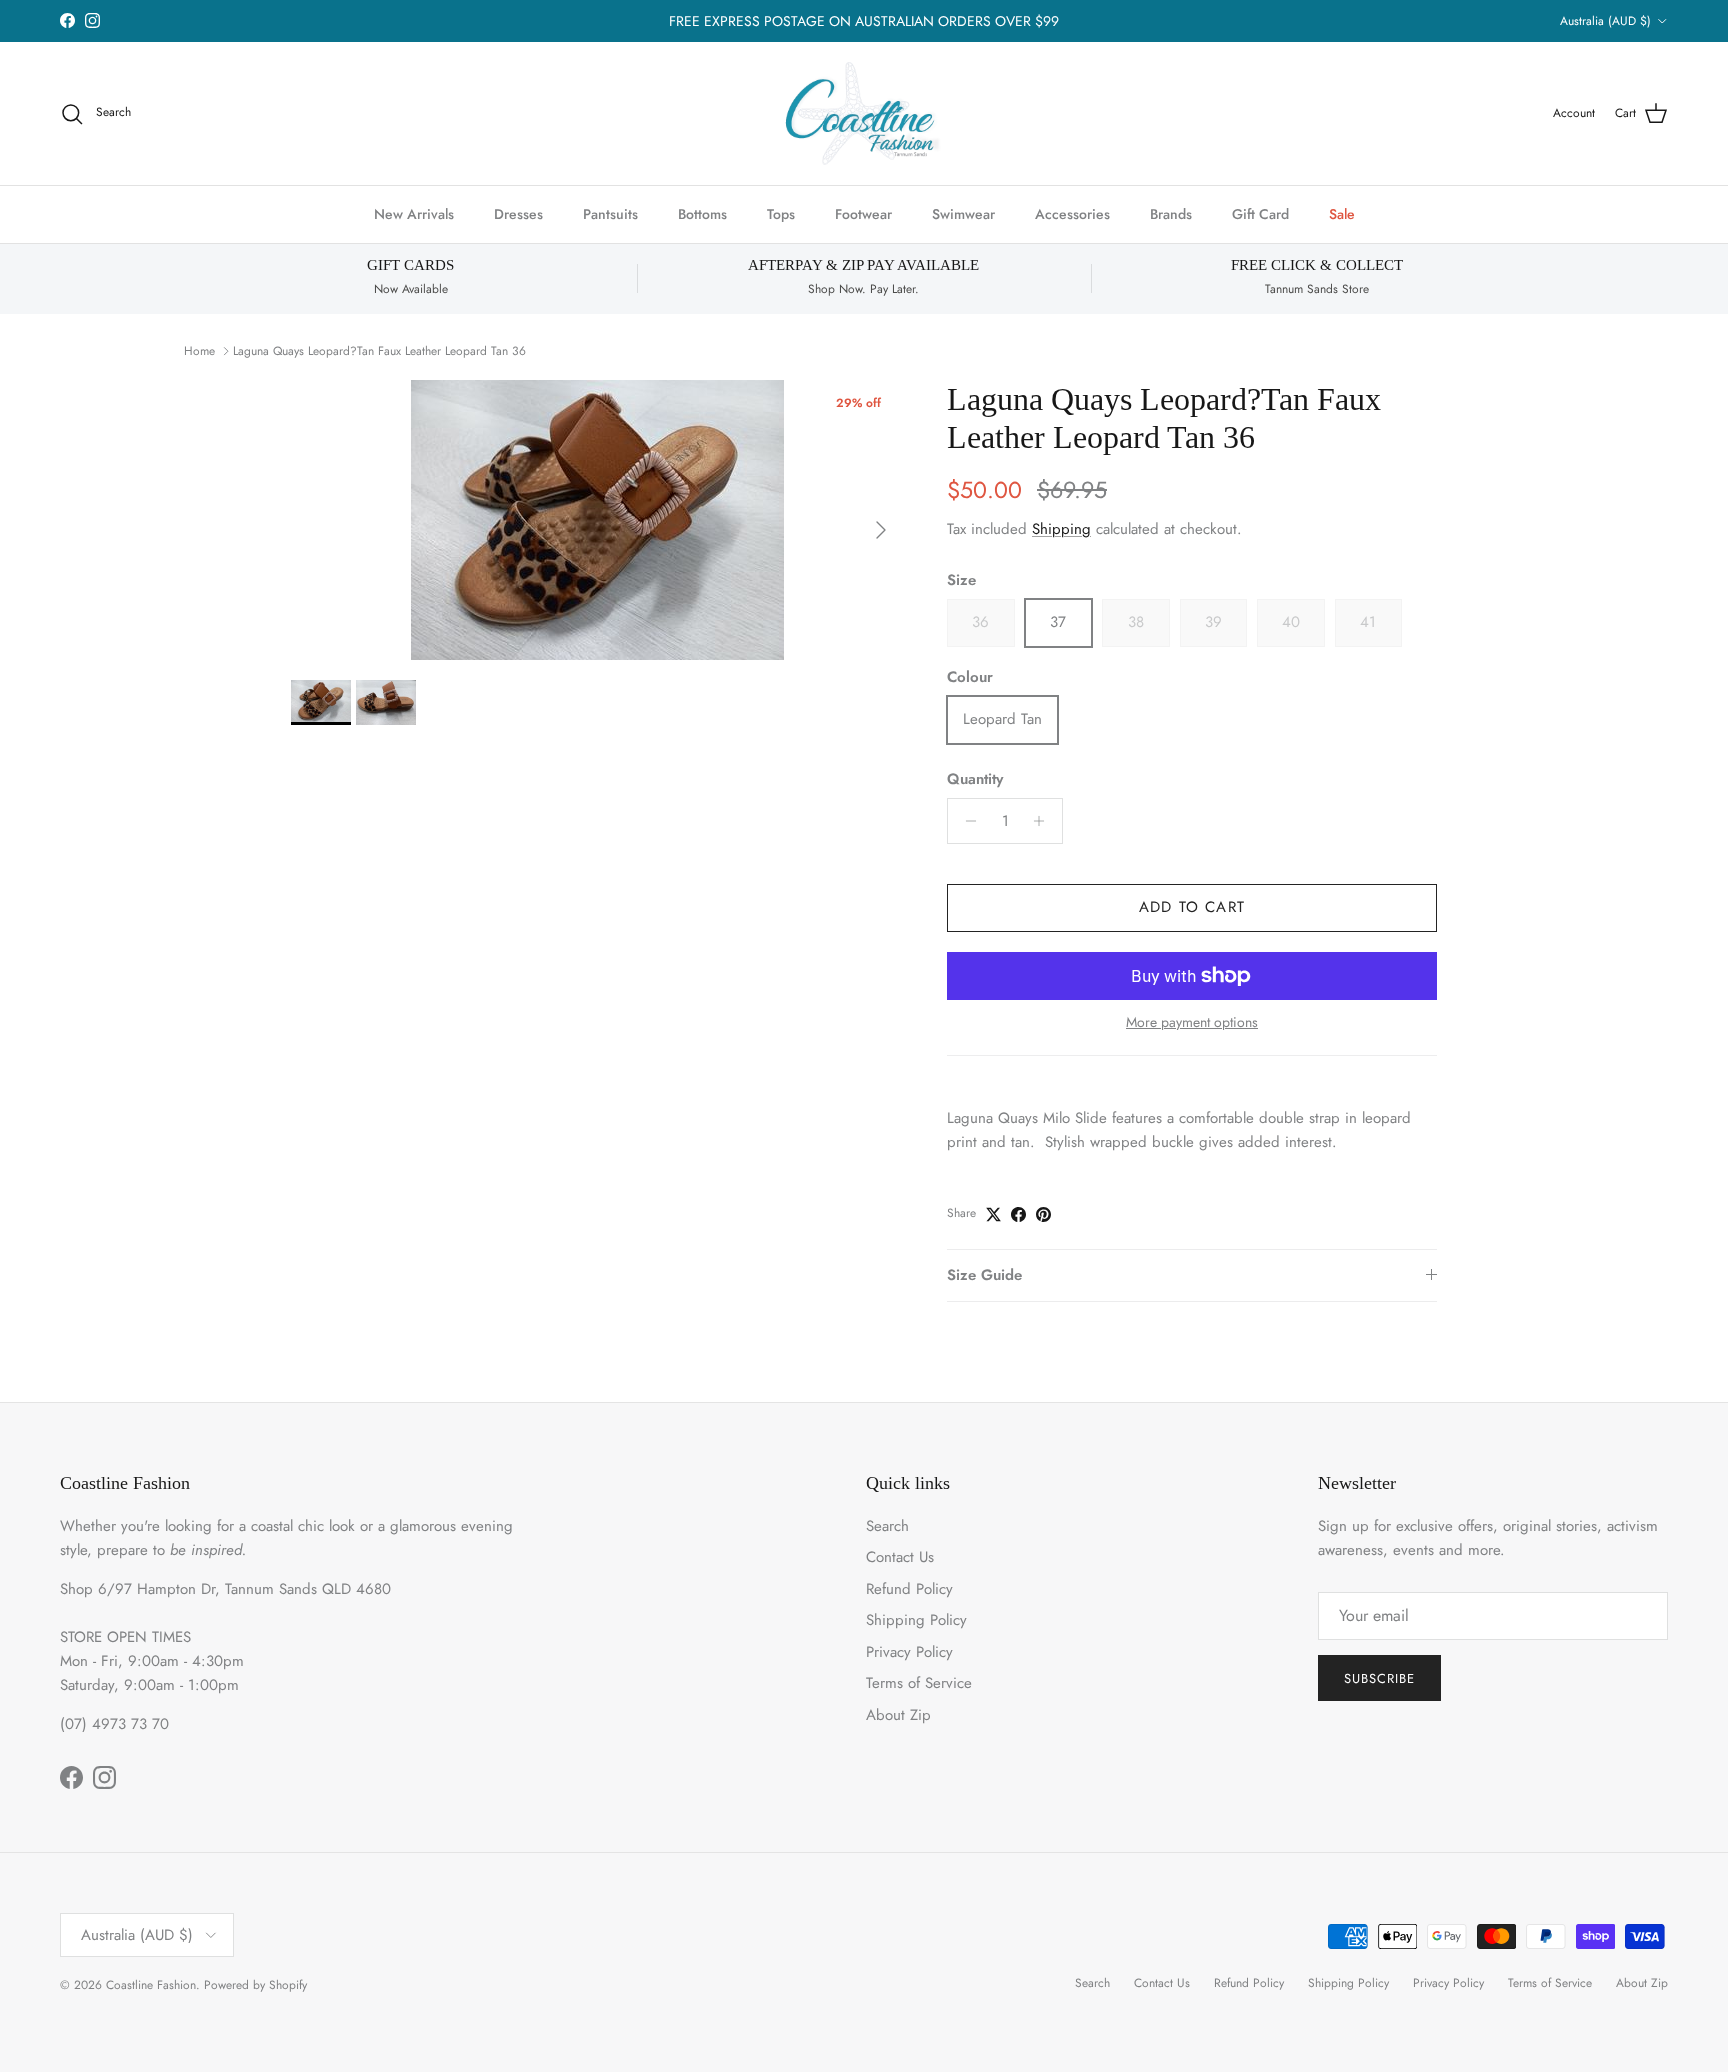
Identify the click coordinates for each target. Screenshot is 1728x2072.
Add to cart (1192, 907)
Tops (781, 214)
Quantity (975, 779)
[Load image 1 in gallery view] (597, 520)
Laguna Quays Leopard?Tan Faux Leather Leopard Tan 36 (379, 351)
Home (199, 351)
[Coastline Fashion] (864, 113)
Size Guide (984, 1275)
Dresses (518, 214)
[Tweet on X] (993, 1214)
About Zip (898, 1715)
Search (887, 1526)
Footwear (863, 214)
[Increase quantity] (1044, 821)
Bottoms (702, 214)
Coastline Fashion (151, 1985)
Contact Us (900, 1557)
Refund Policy (909, 1589)
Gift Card (1260, 214)
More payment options (1192, 1022)
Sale (1342, 214)
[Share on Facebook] (1018, 1214)
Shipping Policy (916, 1620)
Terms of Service (919, 1683)
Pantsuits (610, 214)
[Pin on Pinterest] (1043, 1214)
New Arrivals (414, 214)
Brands (1171, 214)
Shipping (1061, 529)
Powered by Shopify (255, 1985)
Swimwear (963, 214)
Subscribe (1379, 1678)
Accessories (1072, 214)
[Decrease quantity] (965, 821)
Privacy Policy (909, 1652)
